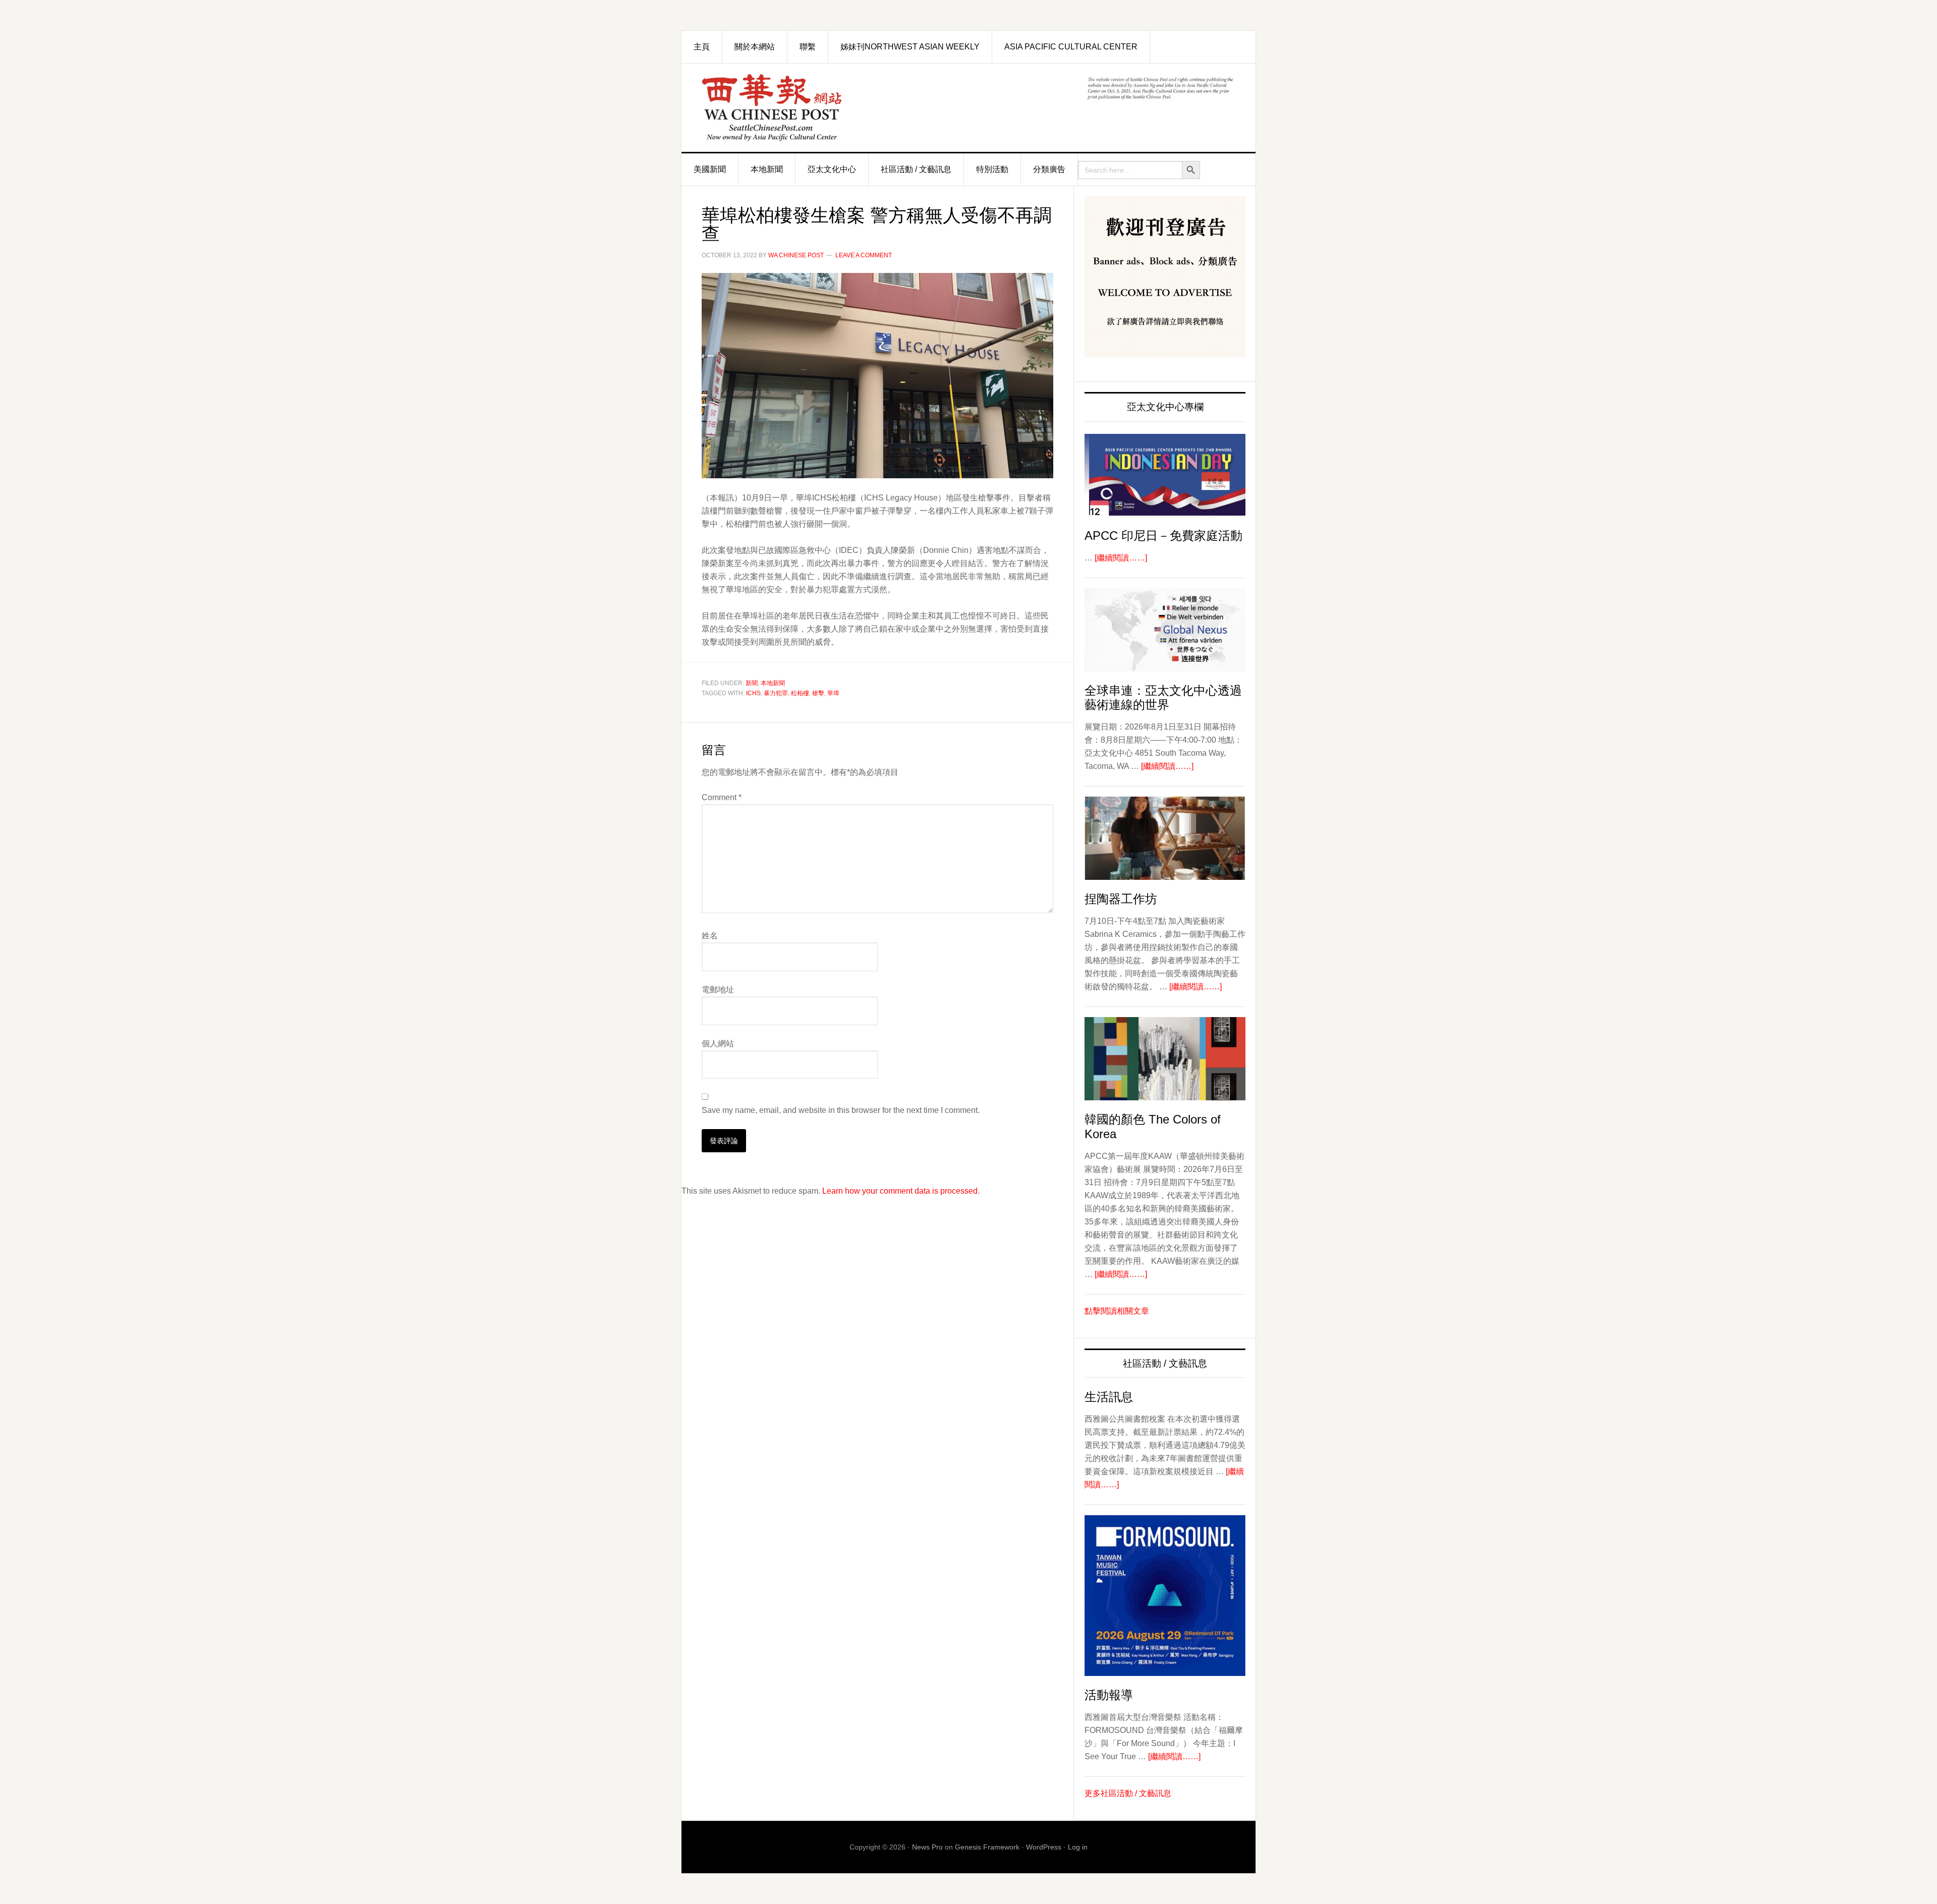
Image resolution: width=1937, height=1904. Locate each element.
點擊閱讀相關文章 (1117, 1311)
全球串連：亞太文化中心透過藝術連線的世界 (1163, 698)
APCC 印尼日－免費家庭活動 (1163, 536)
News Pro (927, 1847)
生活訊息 (1109, 1397)
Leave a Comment (864, 255)
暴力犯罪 (776, 693)
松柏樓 (800, 693)
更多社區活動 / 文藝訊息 (1128, 1793)
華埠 (833, 693)
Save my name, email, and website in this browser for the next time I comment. (841, 1110)
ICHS (753, 693)
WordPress (1044, 1847)
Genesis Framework (987, 1847)
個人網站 (718, 1044)
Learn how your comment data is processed (900, 1191)
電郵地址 (718, 990)
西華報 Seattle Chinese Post (795, 108)
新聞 (752, 683)
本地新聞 (773, 683)
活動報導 (1109, 1695)
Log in (1078, 1847)
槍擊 (818, 693)
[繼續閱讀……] (1121, 558)
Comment (722, 797)
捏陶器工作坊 (1121, 899)
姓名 (710, 936)
